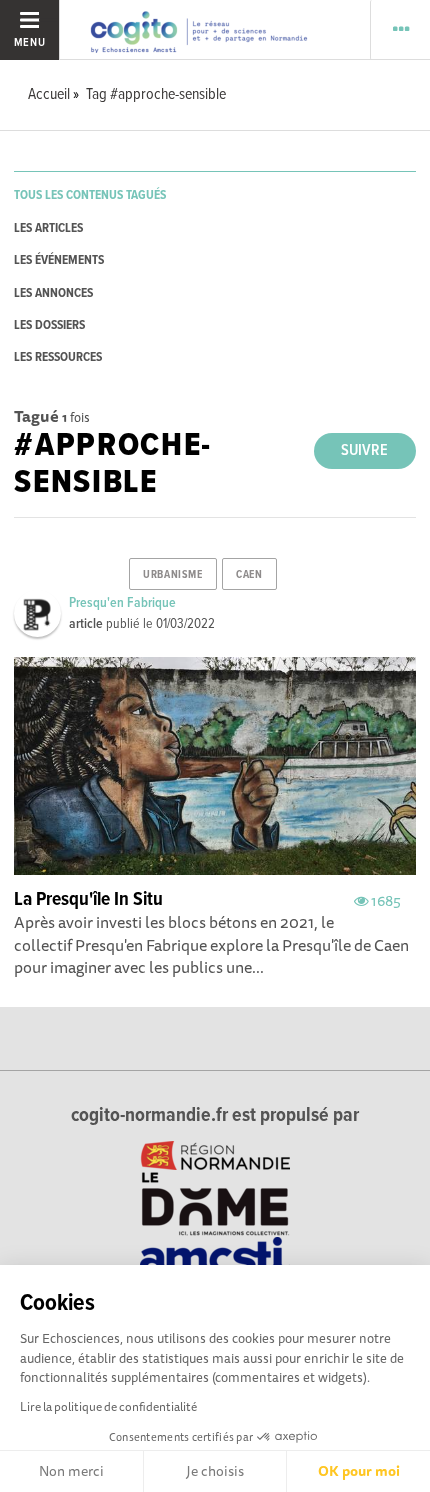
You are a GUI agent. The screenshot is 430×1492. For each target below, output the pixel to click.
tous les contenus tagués (90, 195)
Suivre (364, 450)
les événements (59, 260)
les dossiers (49, 325)
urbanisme (172, 575)
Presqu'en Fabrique (122, 603)
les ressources (58, 357)
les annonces (53, 293)
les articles (48, 228)
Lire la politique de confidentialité (108, 1406)
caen (249, 575)
